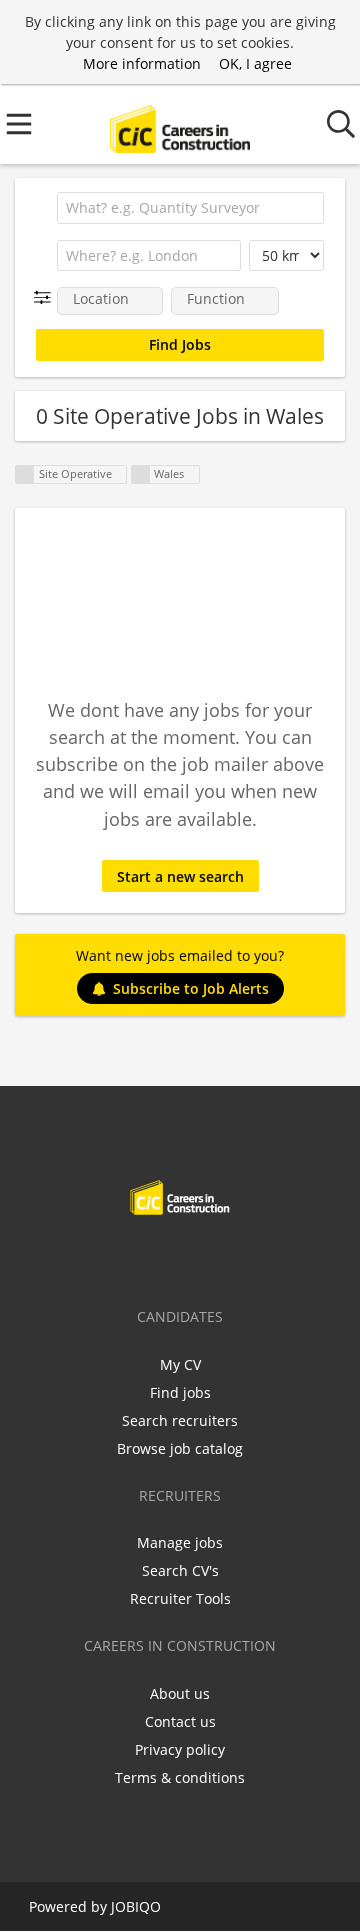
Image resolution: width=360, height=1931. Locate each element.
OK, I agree (255, 63)
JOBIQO (136, 1906)
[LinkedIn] (183, 1257)
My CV (180, 1364)
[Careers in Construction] (179, 124)
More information (142, 63)
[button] (46, 297)
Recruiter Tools (180, 1598)
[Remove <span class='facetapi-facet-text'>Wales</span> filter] (141, 474)
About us (180, 1693)
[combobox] (190, 208)
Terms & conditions (180, 1777)
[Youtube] (246, 1257)
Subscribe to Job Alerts (191, 988)
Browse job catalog (180, 1448)
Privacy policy (180, 1749)
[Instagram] (216, 1257)
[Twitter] (150, 1257)
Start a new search (180, 876)
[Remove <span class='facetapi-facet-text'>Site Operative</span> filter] (25, 474)
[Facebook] (117, 1257)
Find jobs (180, 1392)
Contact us (180, 1721)
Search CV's (180, 1570)
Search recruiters (180, 1420)
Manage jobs (180, 1542)
